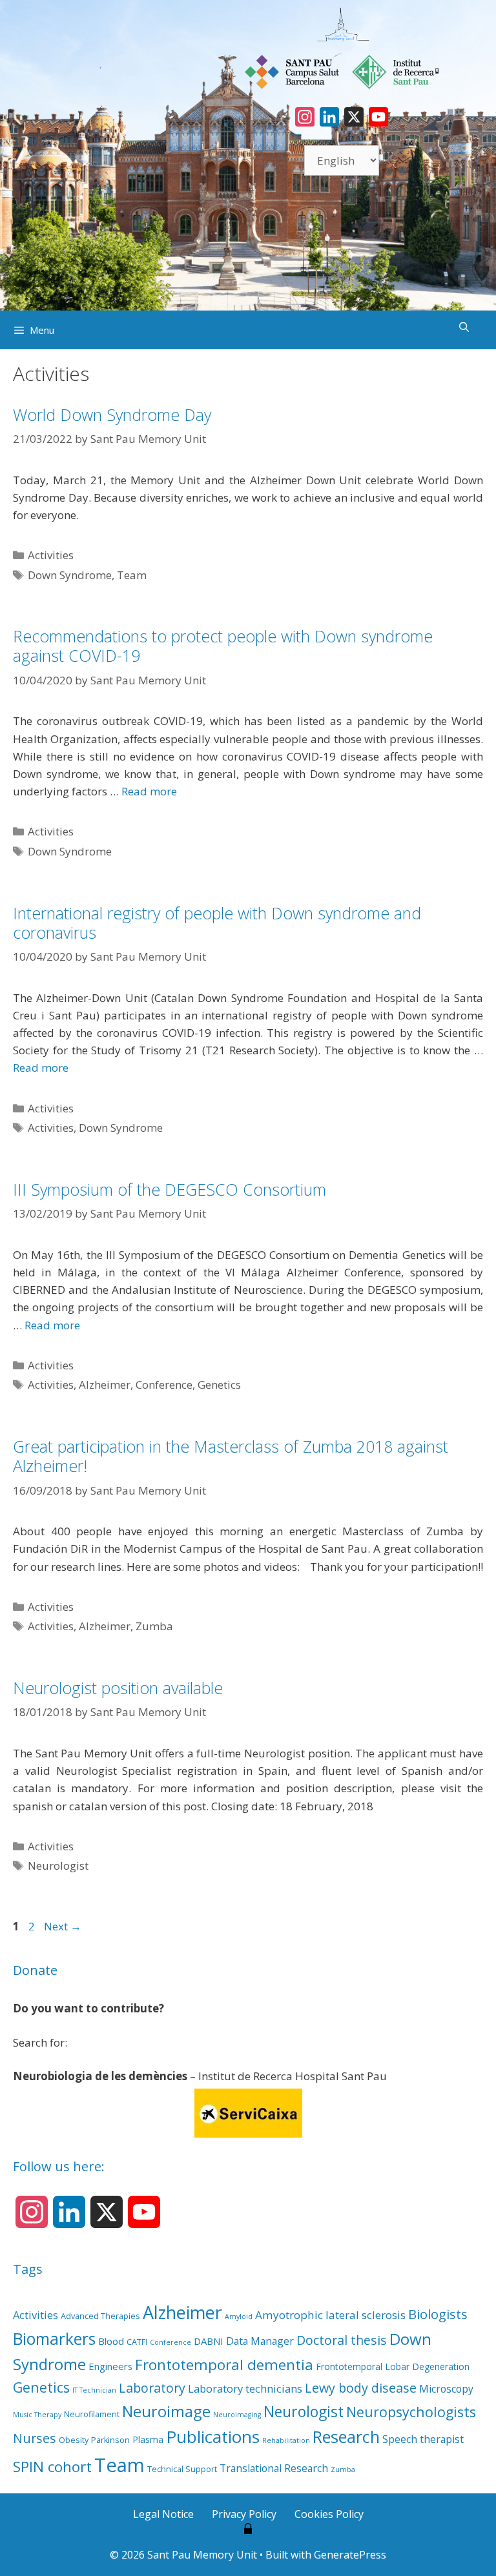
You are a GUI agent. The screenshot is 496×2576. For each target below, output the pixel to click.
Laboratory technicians (245, 2388)
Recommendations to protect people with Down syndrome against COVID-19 (223, 646)
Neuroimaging (237, 2415)
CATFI (137, 2342)
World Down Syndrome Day (112, 414)
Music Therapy (37, 2415)
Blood (111, 2341)
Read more (149, 791)
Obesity (74, 2440)
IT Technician (94, 2390)
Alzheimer (105, 1385)
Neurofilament (92, 2414)
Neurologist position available (118, 1688)
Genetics (219, 1385)
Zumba (154, 1626)
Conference (164, 1385)
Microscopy (446, 2389)
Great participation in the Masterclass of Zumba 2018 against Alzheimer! (231, 1456)
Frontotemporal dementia (224, 2365)
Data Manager (260, 2341)
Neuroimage (166, 2411)
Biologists (438, 2314)
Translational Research (274, 2468)
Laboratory (152, 2388)
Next (63, 1926)
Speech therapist (423, 2439)
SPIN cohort (52, 2467)
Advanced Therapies (100, 2316)
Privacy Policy (244, 2514)
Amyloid (239, 2316)
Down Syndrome (70, 575)
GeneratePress (350, 2555)
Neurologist (58, 1866)
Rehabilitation (286, 2440)
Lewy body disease (361, 2388)
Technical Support (182, 2469)
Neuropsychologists (411, 2412)
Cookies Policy (329, 2514)
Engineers (110, 2366)
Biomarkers (54, 2339)
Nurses (35, 2438)
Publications (213, 2437)
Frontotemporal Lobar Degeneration (393, 2366)
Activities (51, 555)
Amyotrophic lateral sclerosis (330, 2315)
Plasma (148, 2439)
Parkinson (110, 2440)
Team (132, 575)
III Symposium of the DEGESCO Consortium (170, 1189)
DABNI (209, 2341)
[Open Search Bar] (464, 327)
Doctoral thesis (342, 2340)
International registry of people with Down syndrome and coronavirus (217, 923)
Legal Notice (163, 2514)
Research (346, 2437)
